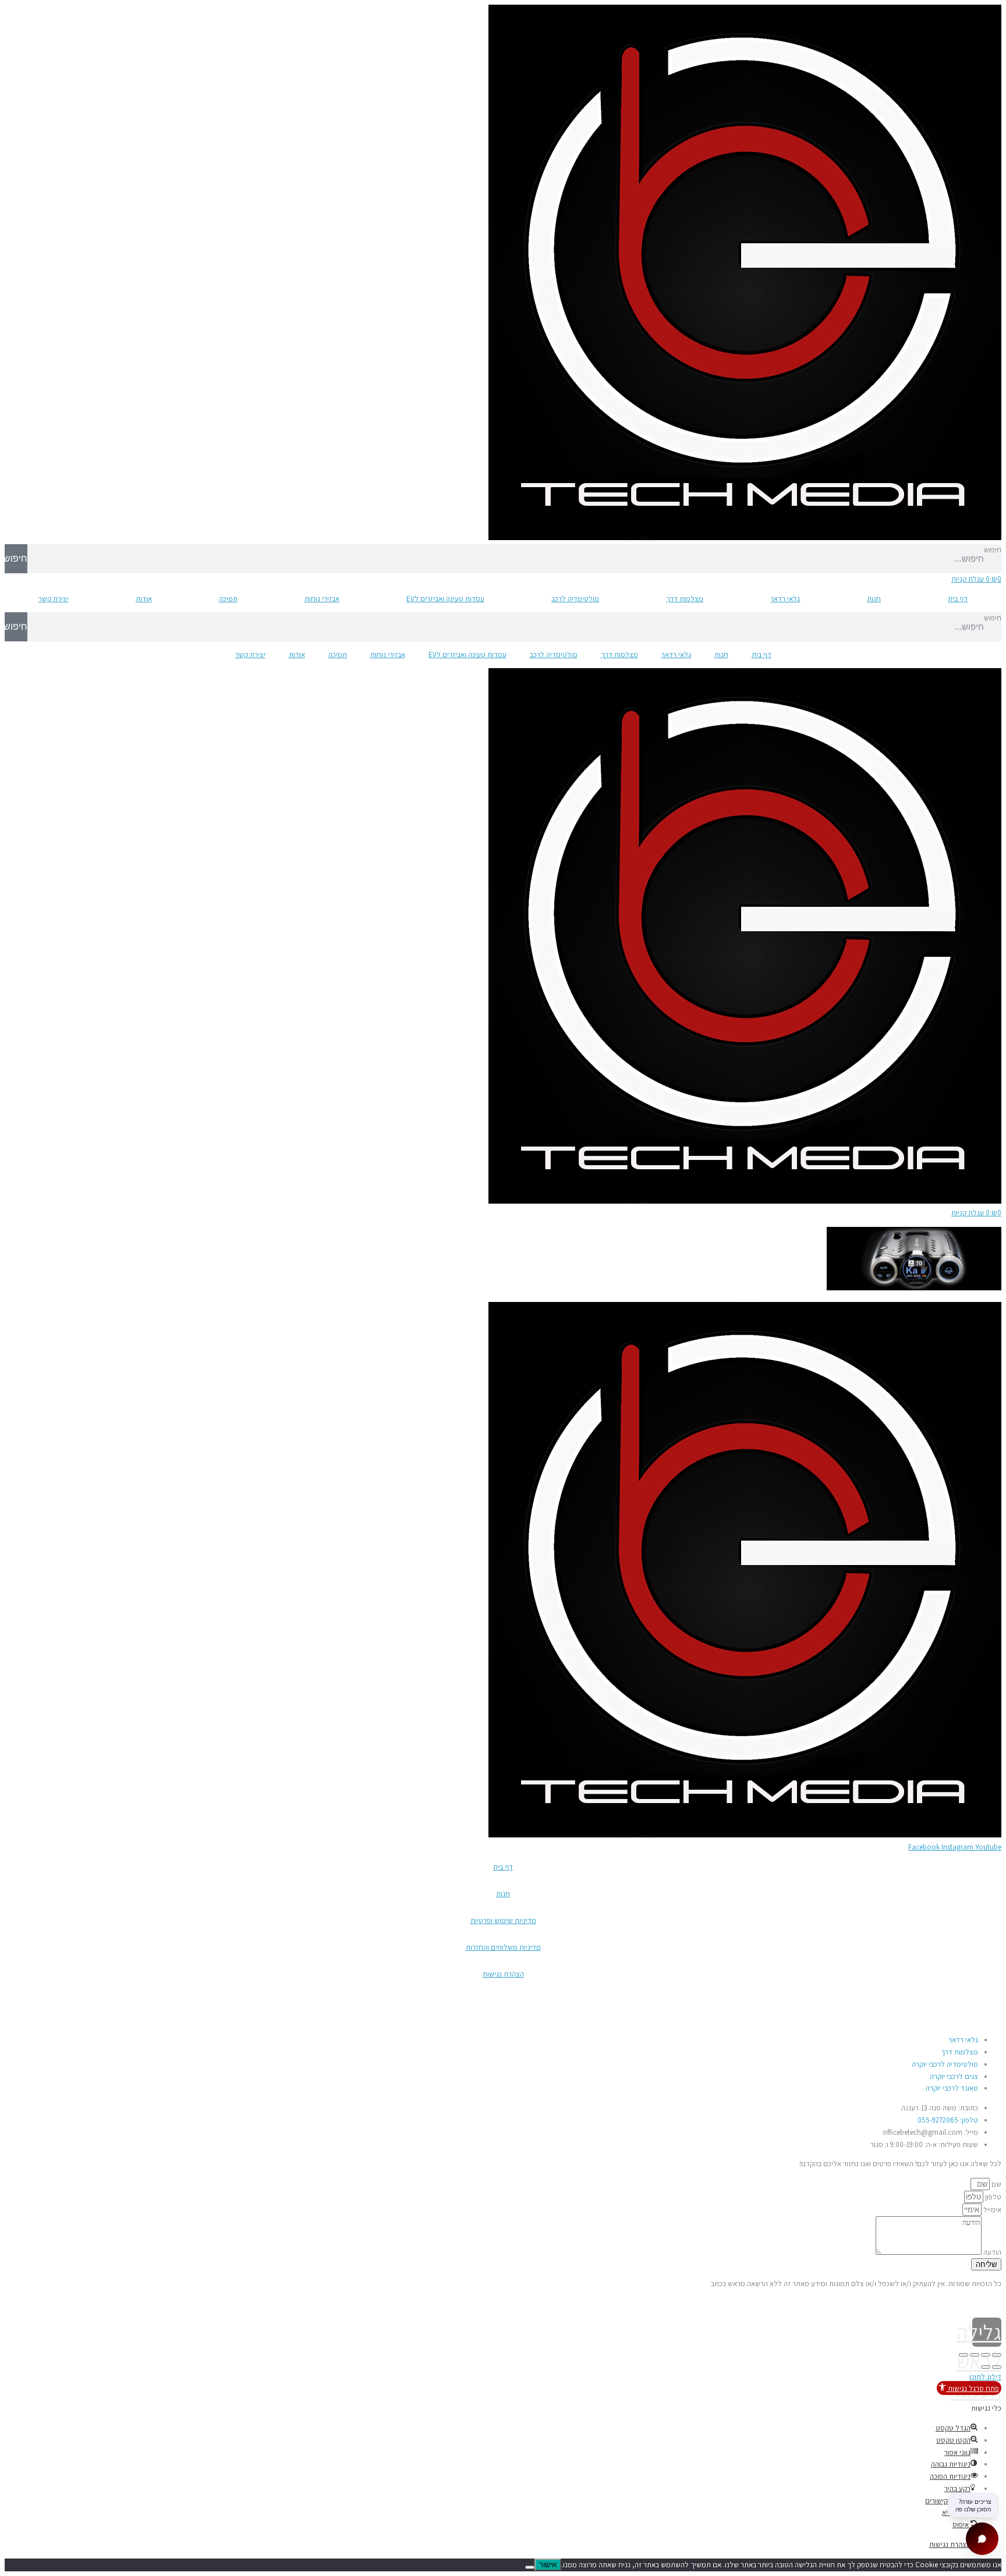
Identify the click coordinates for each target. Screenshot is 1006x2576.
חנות (874, 599)
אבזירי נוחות (322, 599)
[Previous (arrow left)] (997, 2367)
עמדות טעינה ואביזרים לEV (445, 599)
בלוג (995, 2020)
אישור (548, 2565)
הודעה (991, 2252)
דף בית (958, 599)
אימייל (991, 2210)
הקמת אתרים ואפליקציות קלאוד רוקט (58, 2303)
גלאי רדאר (785, 599)
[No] (530, 2567)
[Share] (986, 2355)
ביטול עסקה (984, 2001)
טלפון (992, 2197)
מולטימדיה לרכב (575, 599)
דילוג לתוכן (985, 2377)
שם (996, 2184)
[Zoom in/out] (964, 2355)
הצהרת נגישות (503, 1974)
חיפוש (993, 550)
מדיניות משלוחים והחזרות (503, 1947)
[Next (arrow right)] (986, 2367)
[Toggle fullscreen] (975, 2355)
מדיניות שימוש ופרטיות (503, 1920)
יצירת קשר (54, 599)
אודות (144, 599)
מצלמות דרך (685, 599)
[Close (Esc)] (997, 2355)
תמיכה (228, 599)
